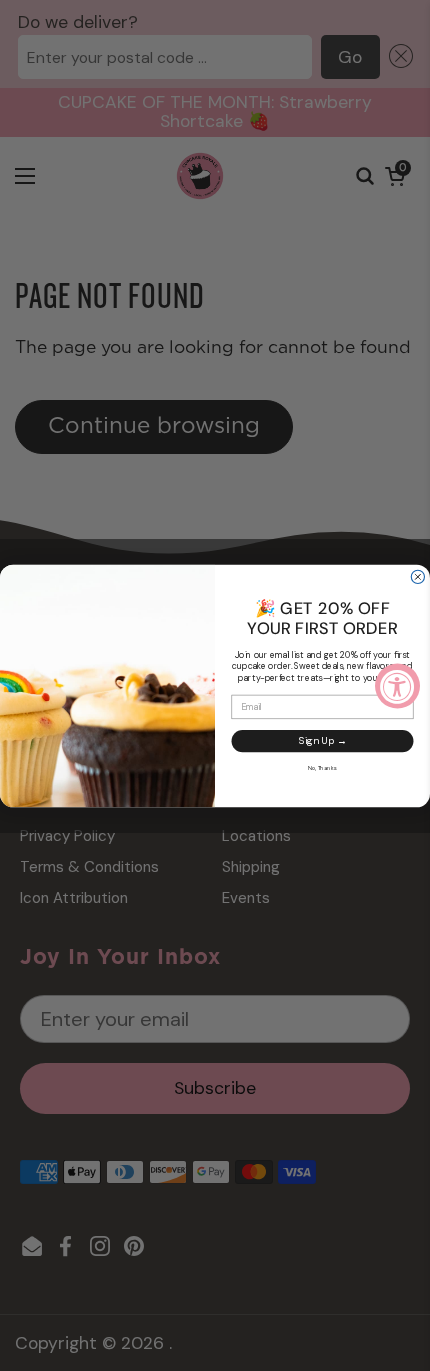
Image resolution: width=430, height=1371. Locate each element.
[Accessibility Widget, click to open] (397, 685)
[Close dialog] (417, 576)
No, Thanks (323, 767)
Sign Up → (323, 740)
